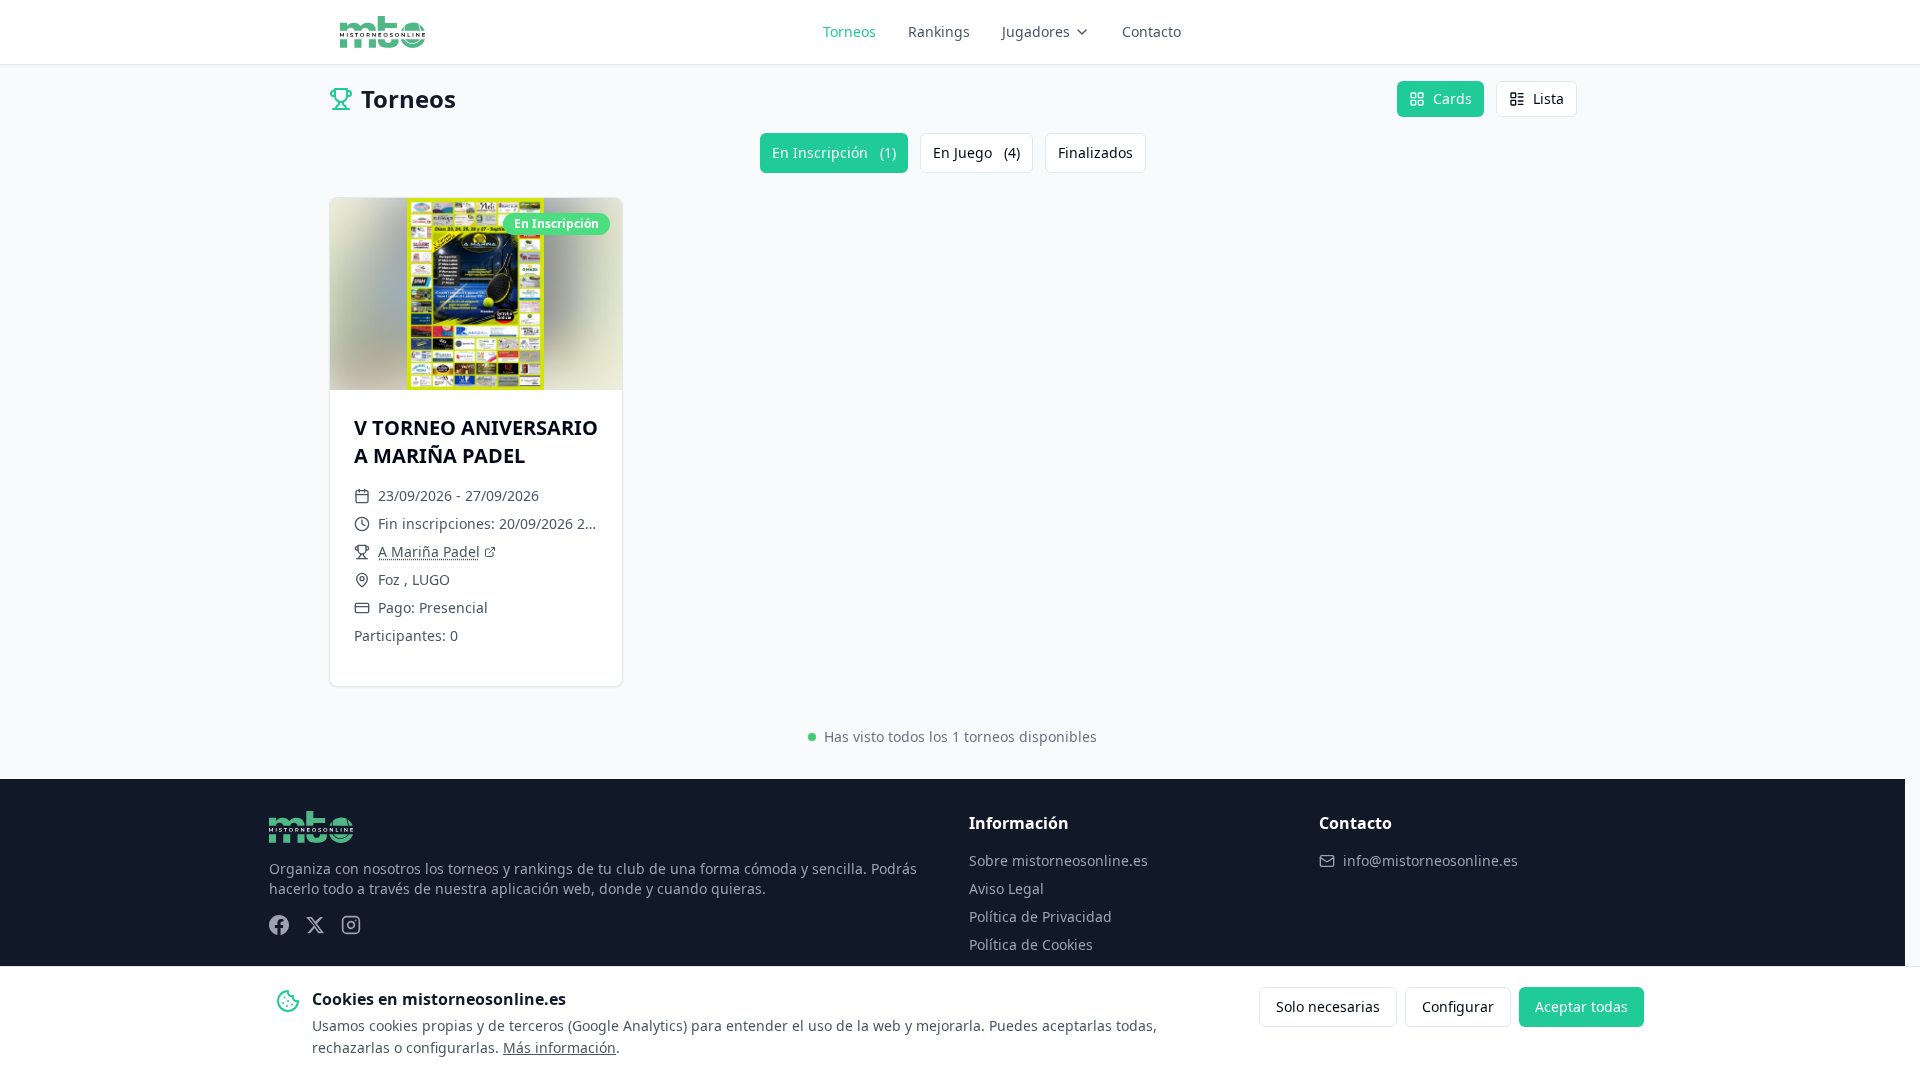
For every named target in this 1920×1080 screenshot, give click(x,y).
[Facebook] (279, 925)
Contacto (1151, 31)
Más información (559, 1047)
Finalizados (1095, 152)
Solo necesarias (1328, 1006)
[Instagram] (351, 925)
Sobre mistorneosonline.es (1058, 860)
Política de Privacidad (1040, 916)
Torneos (849, 31)
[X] (315, 925)
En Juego (976, 152)
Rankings (939, 31)
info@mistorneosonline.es (1430, 860)
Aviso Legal (1006, 888)
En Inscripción (834, 152)
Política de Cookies (1031, 944)
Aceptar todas (1581, 1006)
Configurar (1458, 1006)
